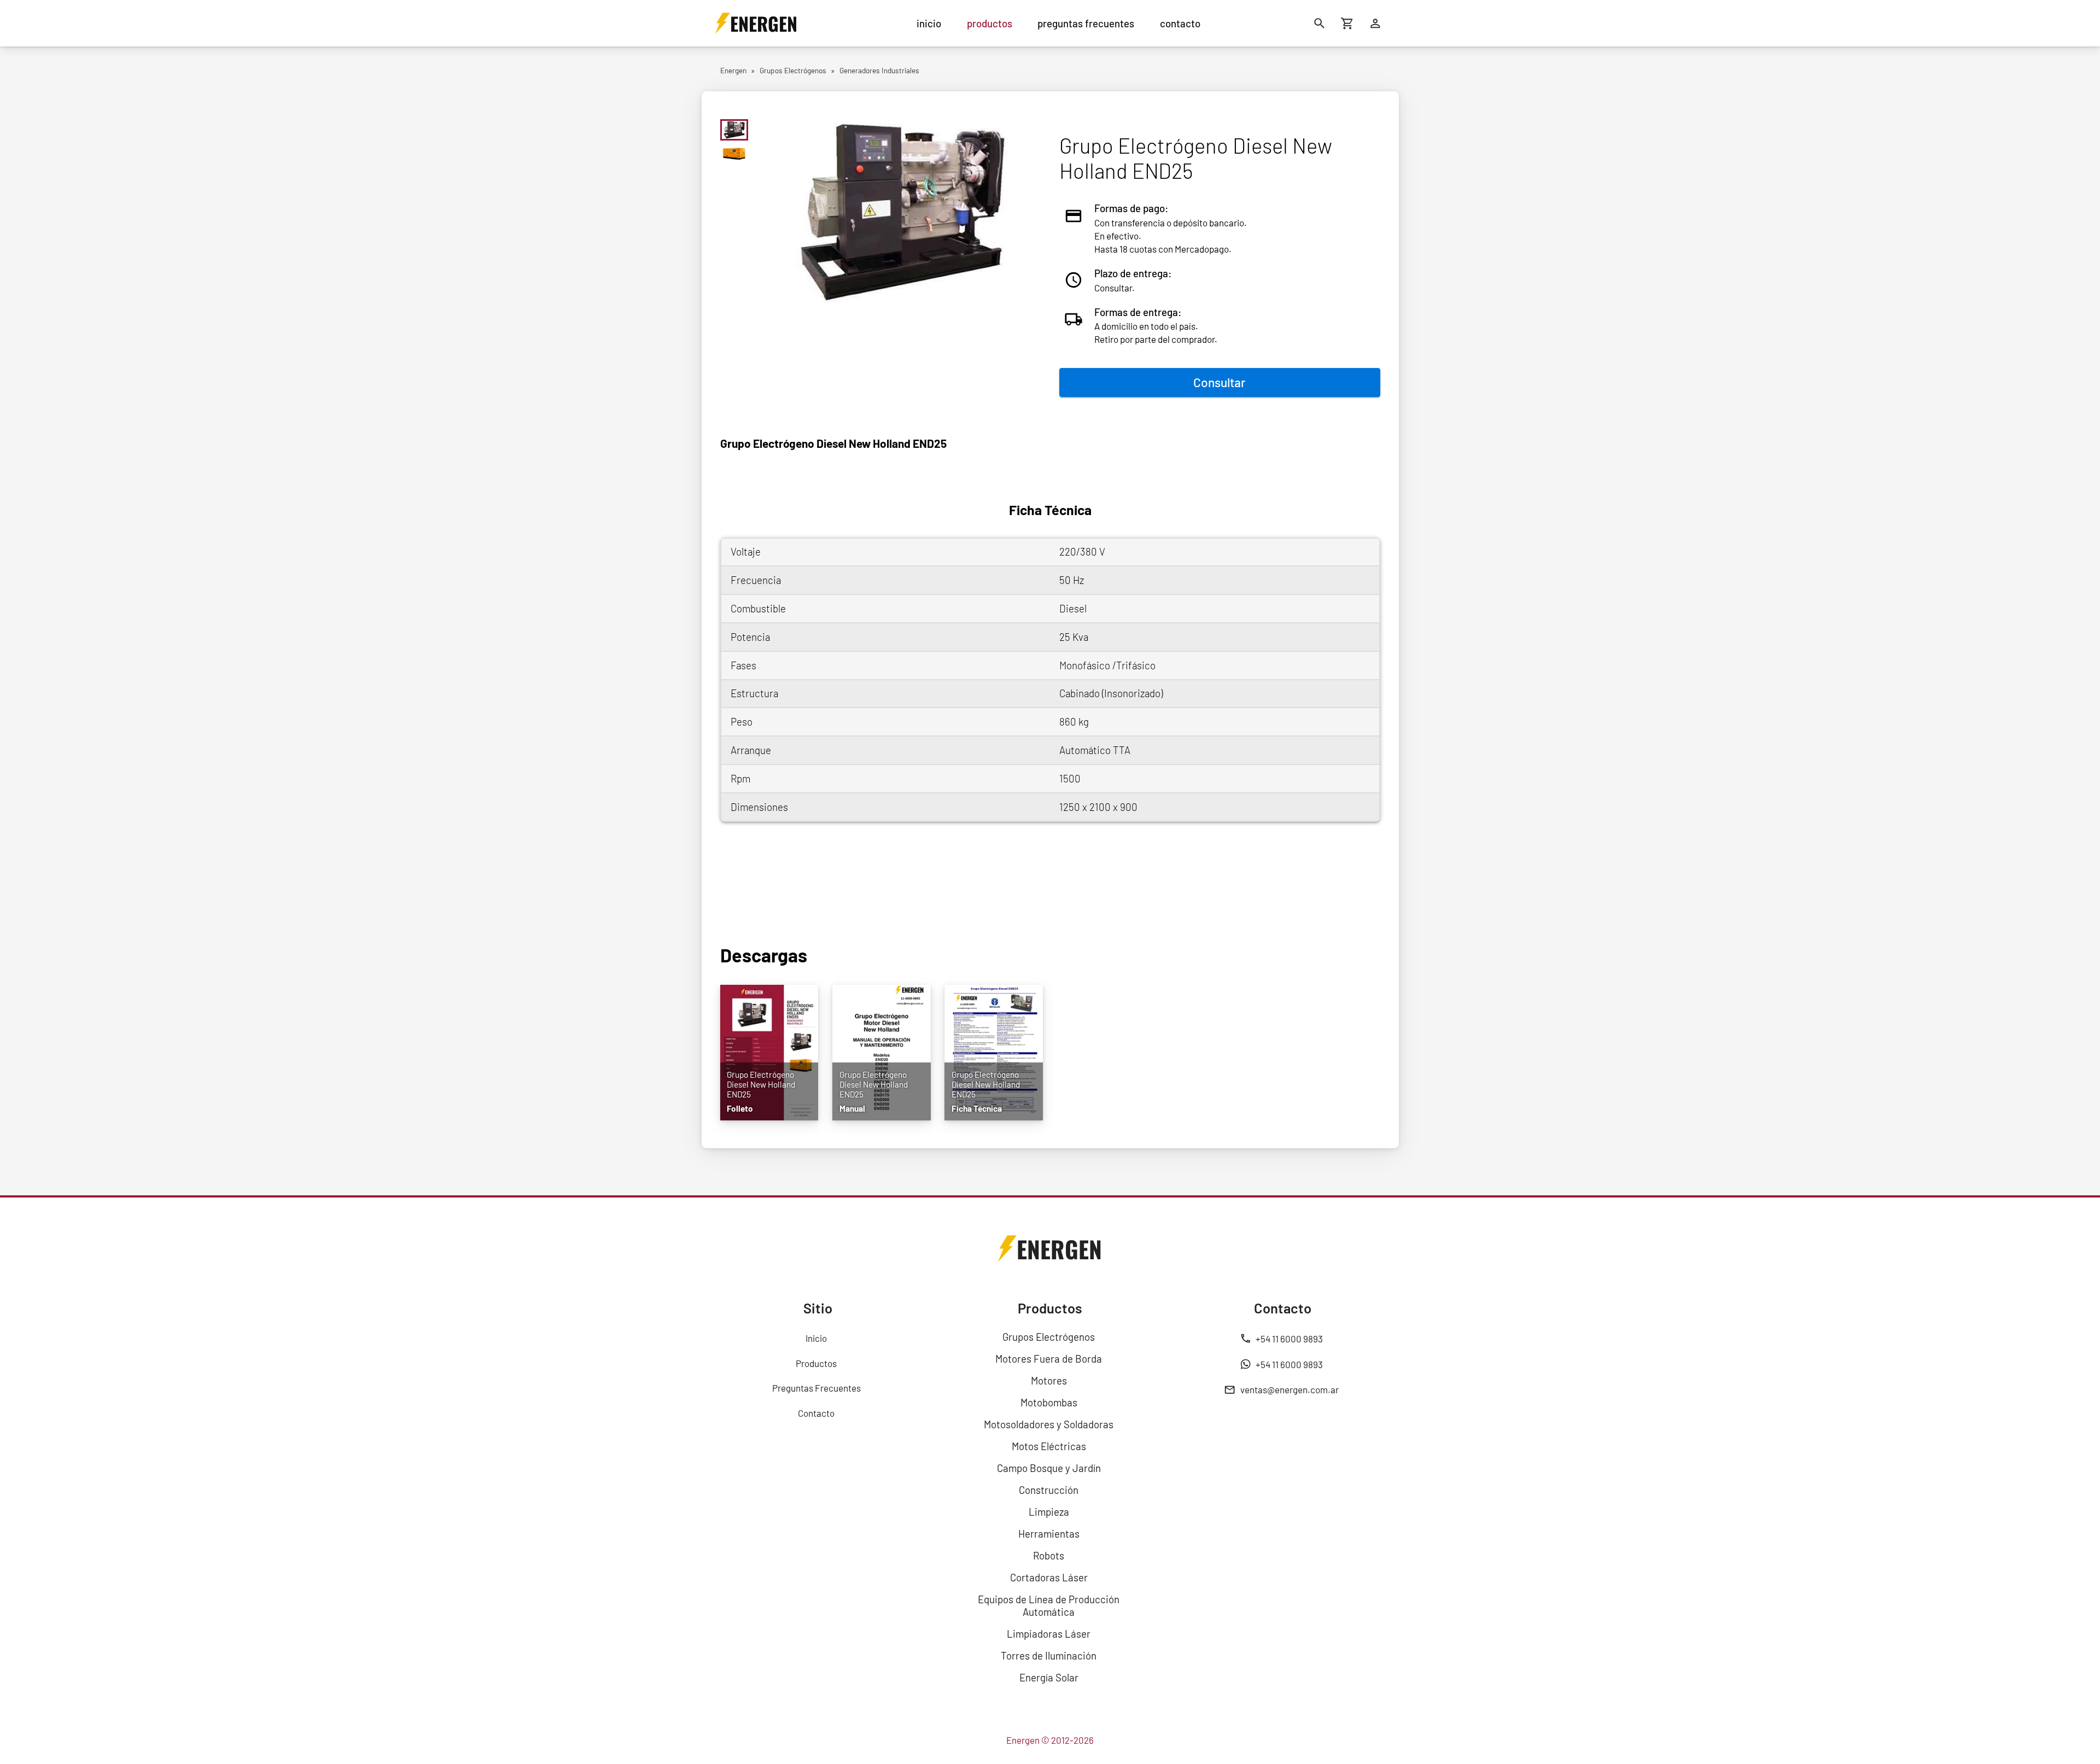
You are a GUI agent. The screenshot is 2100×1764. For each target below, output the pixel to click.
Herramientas (1049, 1534)
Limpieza (1049, 1512)
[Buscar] (1320, 23)
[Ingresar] (1376, 23)
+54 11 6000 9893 (1289, 1339)
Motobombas (1049, 1402)
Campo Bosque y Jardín (1049, 1468)
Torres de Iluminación (1049, 1655)
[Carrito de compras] (1348, 23)
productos (990, 23)
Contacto (816, 1413)
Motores (1049, 1380)
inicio (929, 23)
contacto (1180, 23)
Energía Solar (1049, 1677)
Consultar (1220, 382)
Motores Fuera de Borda (1049, 1359)
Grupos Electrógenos (1049, 1337)
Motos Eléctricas (1049, 1446)
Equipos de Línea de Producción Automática (1049, 1605)
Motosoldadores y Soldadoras (1049, 1424)
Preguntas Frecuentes (816, 1388)
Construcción (1049, 1490)
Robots (1049, 1555)
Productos (816, 1363)
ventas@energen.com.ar (1290, 1389)
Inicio (816, 1338)
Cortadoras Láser (1049, 1577)
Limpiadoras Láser (1049, 1634)
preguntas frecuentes (1086, 23)
